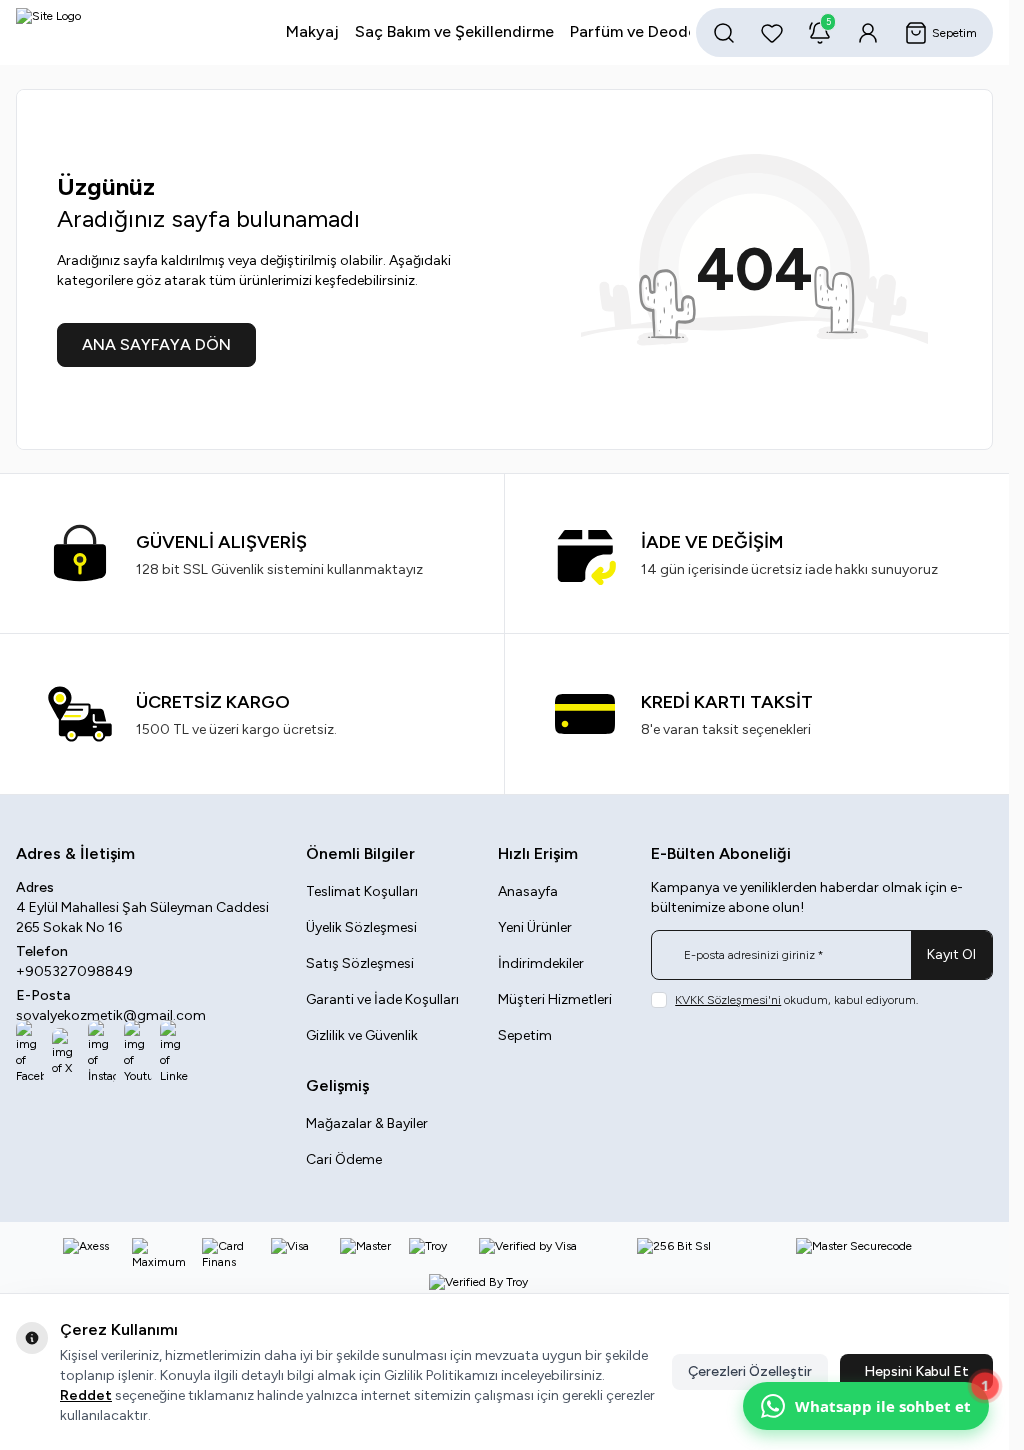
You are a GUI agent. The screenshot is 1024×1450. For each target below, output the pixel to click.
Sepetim (525, 1035)
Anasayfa (528, 891)
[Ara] (724, 33)
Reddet (86, 1395)
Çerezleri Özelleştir (750, 1371)
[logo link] (118, 32)
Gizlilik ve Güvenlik (362, 1035)
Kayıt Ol (951, 954)
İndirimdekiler (541, 963)
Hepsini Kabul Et (916, 1371)
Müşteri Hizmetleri (555, 999)
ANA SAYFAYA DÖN (156, 344)
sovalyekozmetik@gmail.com (111, 1015)
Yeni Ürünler (535, 927)
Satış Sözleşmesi (360, 963)
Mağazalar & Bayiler (367, 1123)
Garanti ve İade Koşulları (382, 999)
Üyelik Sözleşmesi (361, 927)
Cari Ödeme (344, 1159)
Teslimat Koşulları (362, 891)
